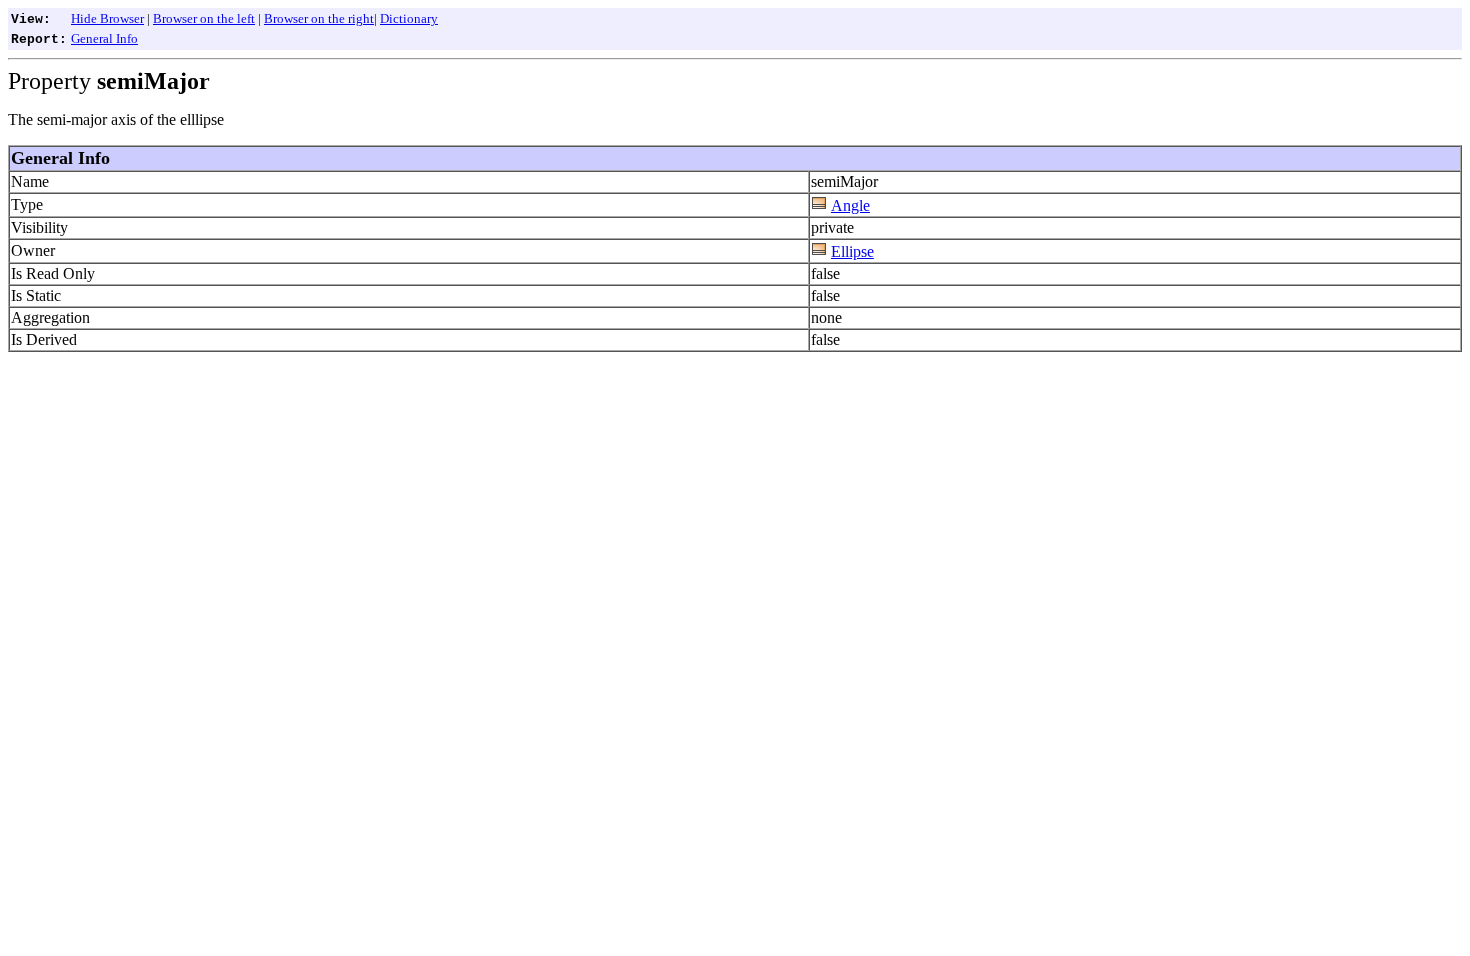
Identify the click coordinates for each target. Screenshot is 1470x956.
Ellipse (852, 251)
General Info (104, 38)
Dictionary (409, 18)
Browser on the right (319, 18)
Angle (850, 205)
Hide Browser (107, 18)
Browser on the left (204, 18)
